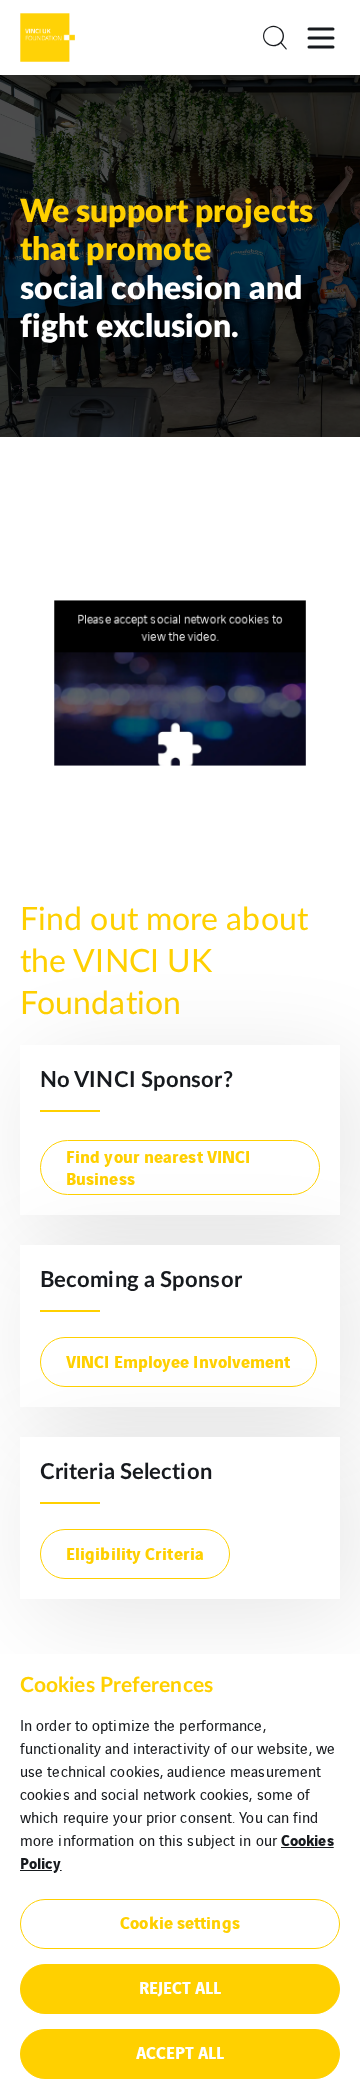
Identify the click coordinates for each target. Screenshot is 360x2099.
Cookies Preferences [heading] (116, 1685)
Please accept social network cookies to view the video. (179, 627)
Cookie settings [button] (180, 1921)
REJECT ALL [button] (180, 1986)
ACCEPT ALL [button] (180, 2051)
